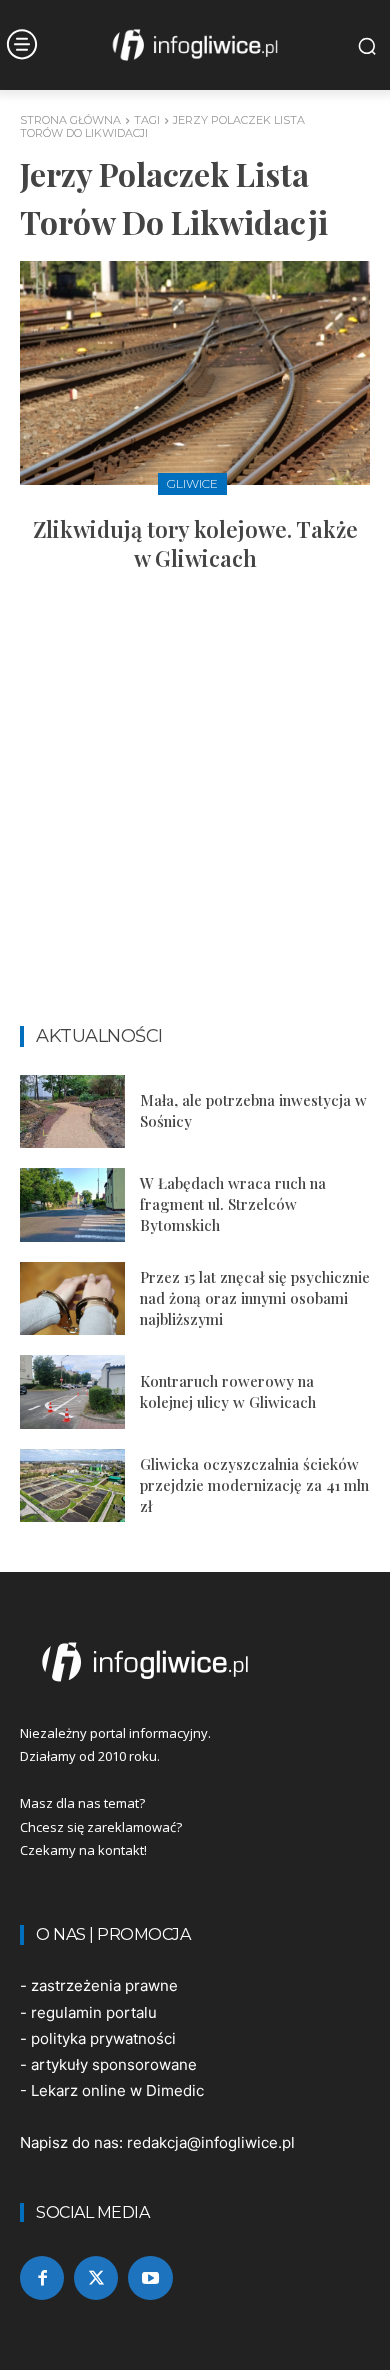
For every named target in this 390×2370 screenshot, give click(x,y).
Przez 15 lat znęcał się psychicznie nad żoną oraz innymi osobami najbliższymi (255, 1298)
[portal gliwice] (195, 1662)
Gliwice (192, 483)
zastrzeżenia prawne (104, 1985)
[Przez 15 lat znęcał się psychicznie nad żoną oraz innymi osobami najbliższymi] (72, 1299)
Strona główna (70, 120)
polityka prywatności (103, 2038)
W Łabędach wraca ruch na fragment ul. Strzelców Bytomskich (233, 1204)
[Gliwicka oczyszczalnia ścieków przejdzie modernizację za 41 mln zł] (72, 1486)
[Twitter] (96, 2278)
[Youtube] (150, 2278)
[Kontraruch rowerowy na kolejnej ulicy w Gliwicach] (72, 1392)
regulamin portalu (94, 2012)
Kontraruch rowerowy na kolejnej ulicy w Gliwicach (228, 1391)
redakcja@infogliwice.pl (211, 2142)
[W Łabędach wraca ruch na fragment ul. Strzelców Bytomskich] (72, 1205)
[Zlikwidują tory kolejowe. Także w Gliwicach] (195, 373)
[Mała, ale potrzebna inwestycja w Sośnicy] (72, 1112)
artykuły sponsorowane (114, 2064)
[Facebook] (42, 2278)
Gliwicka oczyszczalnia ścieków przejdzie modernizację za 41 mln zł (254, 1485)
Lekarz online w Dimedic (117, 2090)
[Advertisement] (195, 808)
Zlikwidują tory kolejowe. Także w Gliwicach (195, 543)
